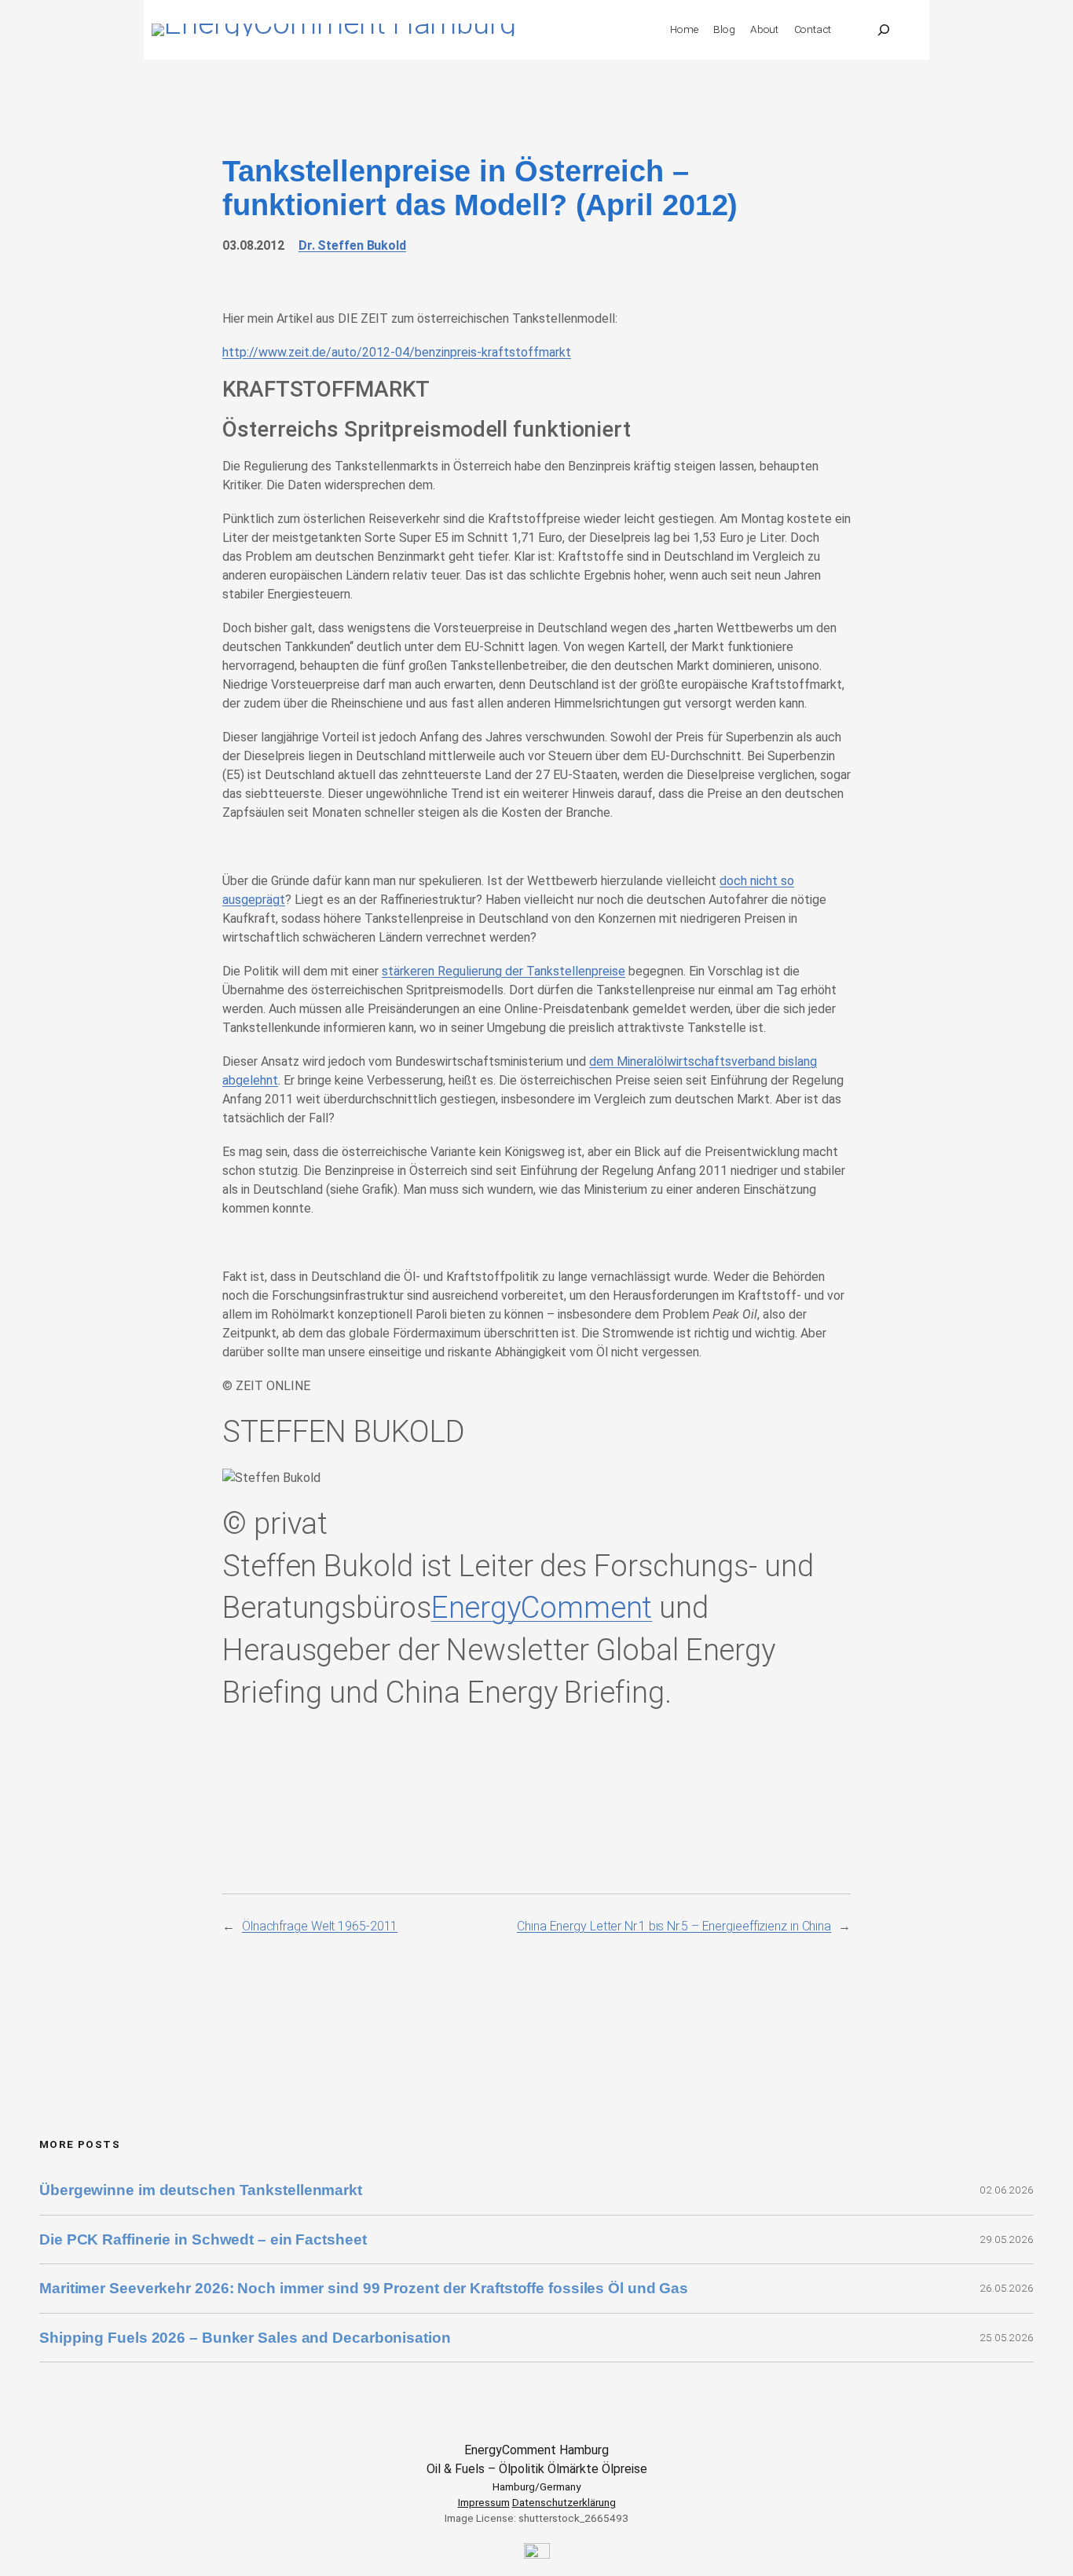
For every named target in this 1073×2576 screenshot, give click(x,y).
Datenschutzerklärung (564, 2502)
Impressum (484, 2502)
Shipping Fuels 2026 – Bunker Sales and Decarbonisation (247, 2338)
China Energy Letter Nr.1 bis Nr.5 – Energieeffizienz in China (674, 1926)
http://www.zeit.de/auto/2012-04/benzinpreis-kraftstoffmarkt (397, 352)
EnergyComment (542, 1607)
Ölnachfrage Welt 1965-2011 (320, 1926)
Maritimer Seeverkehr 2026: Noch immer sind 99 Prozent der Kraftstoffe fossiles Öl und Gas (364, 2288)
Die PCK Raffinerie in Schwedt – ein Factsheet (203, 2239)
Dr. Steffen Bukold (352, 245)
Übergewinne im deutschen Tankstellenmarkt (201, 2190)
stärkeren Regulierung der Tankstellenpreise (504, 971)
